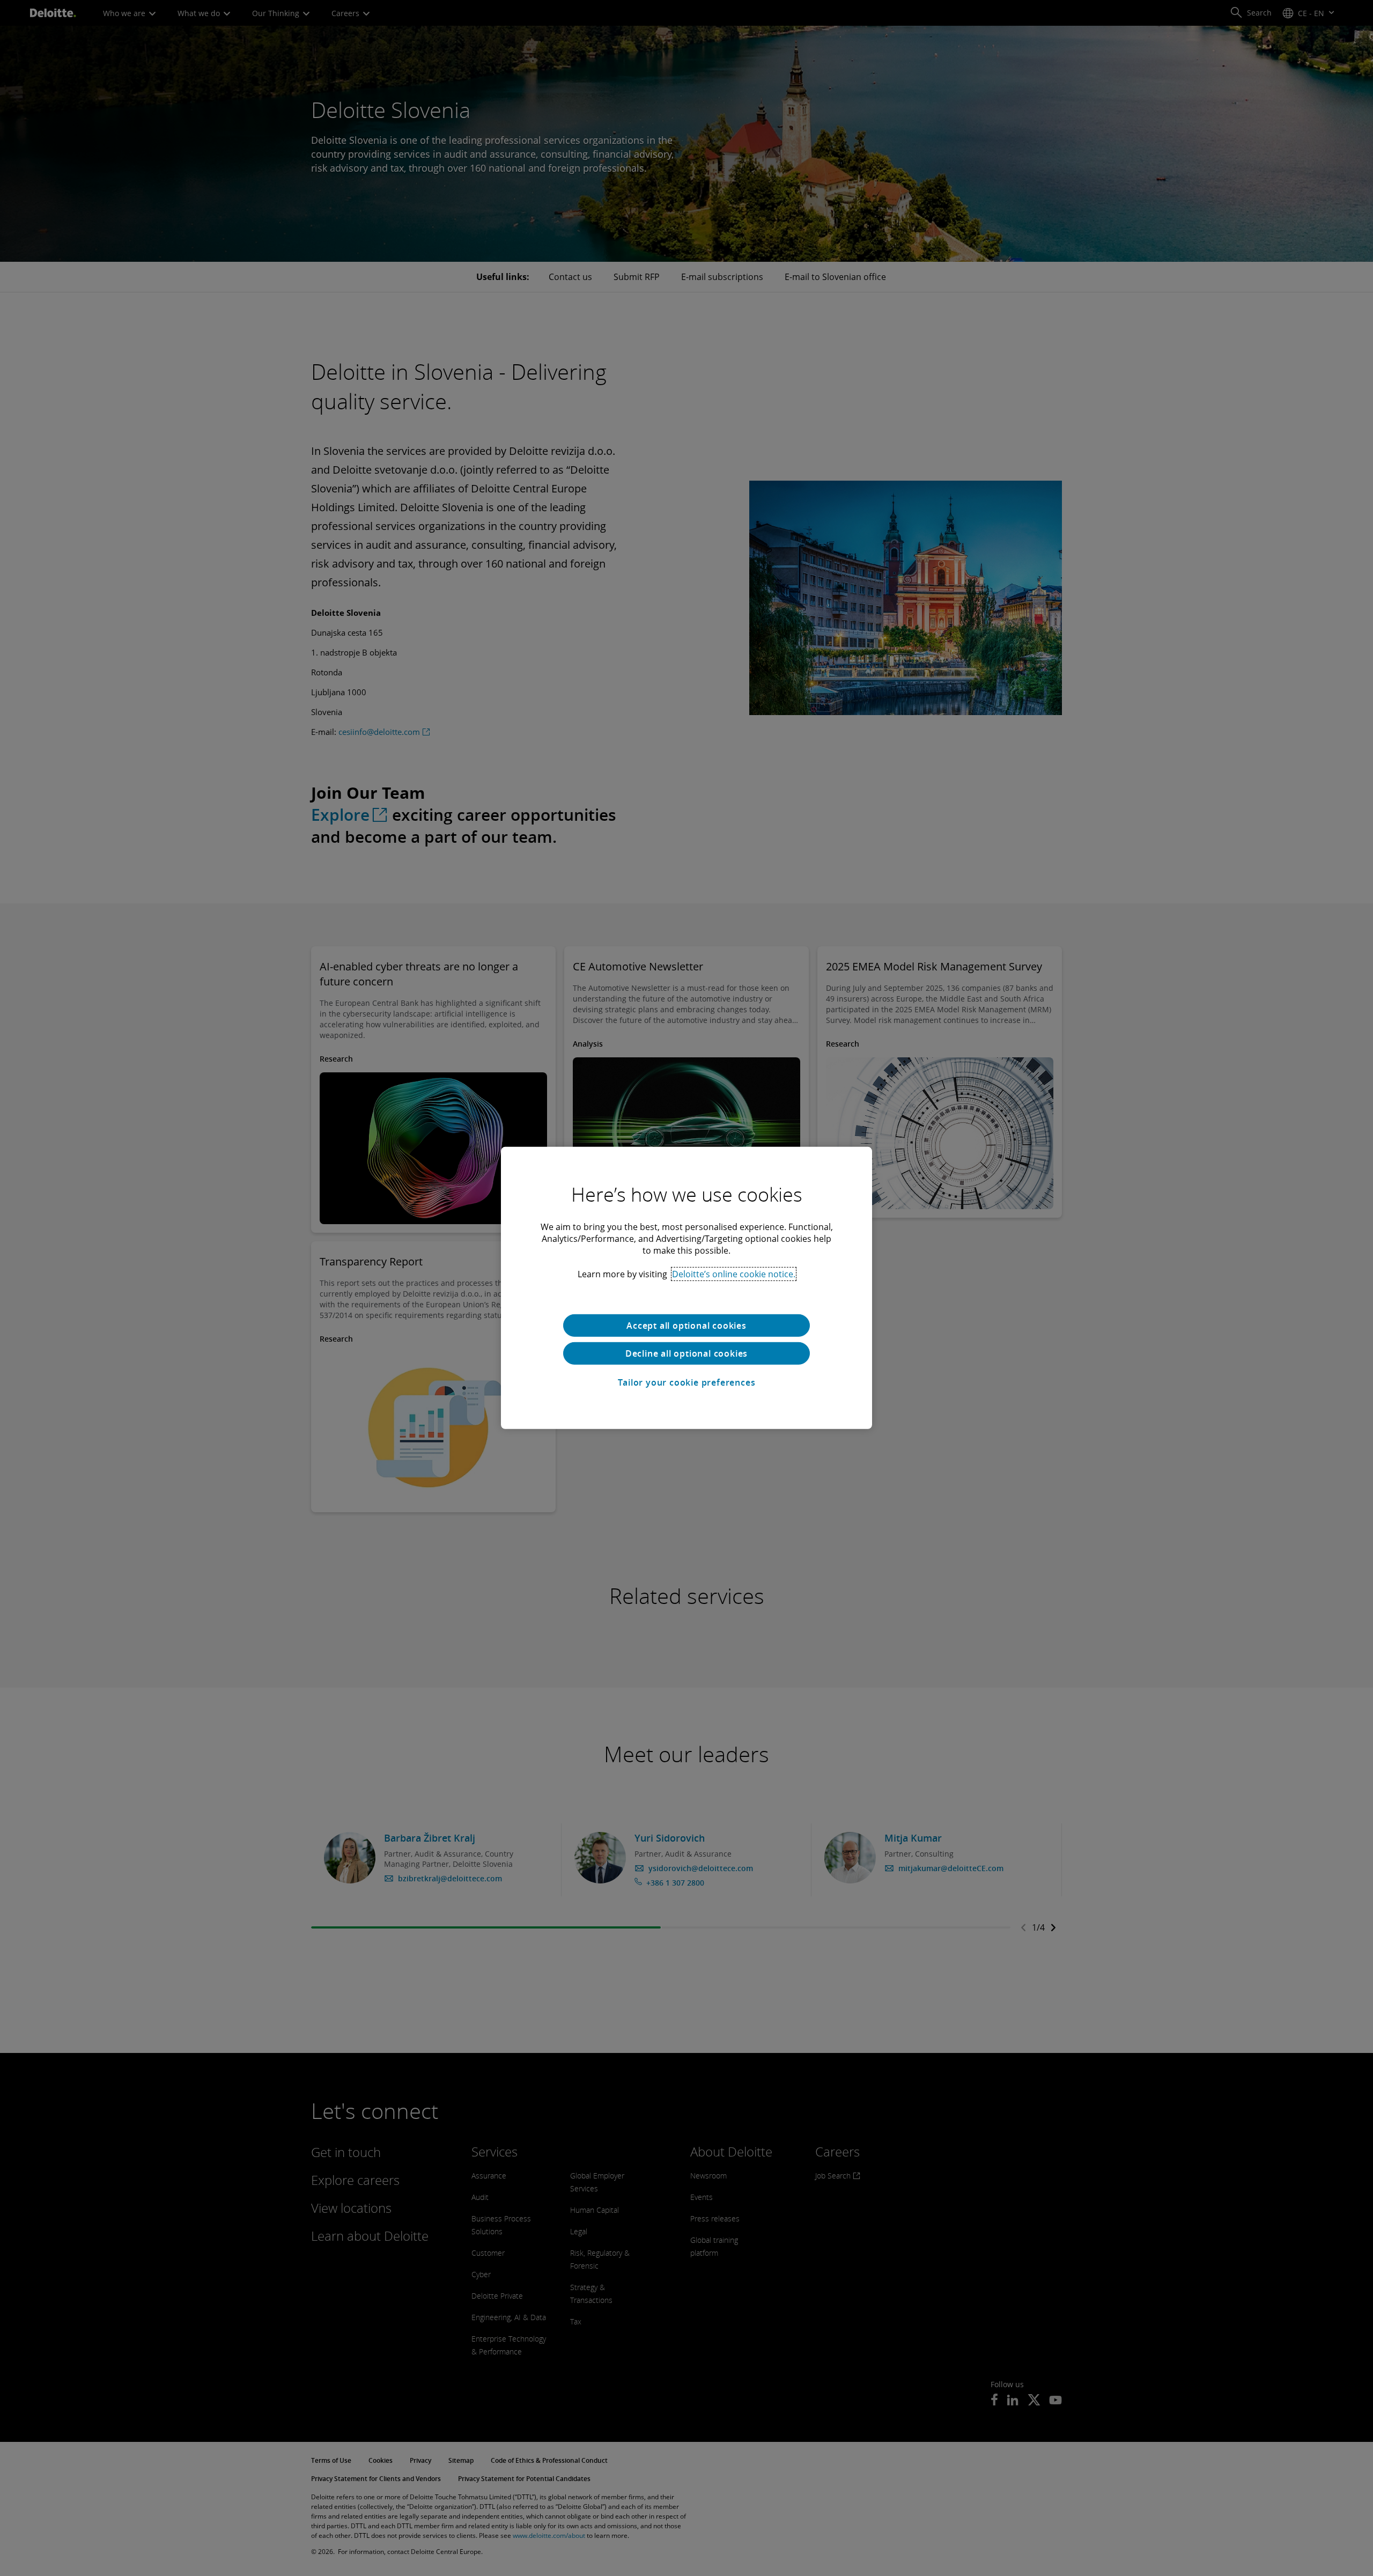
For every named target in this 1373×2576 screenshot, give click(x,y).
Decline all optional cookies (686, 1353)
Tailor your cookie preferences (687, 1382)
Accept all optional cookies (686, 1326)
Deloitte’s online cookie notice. (734, 1274)
